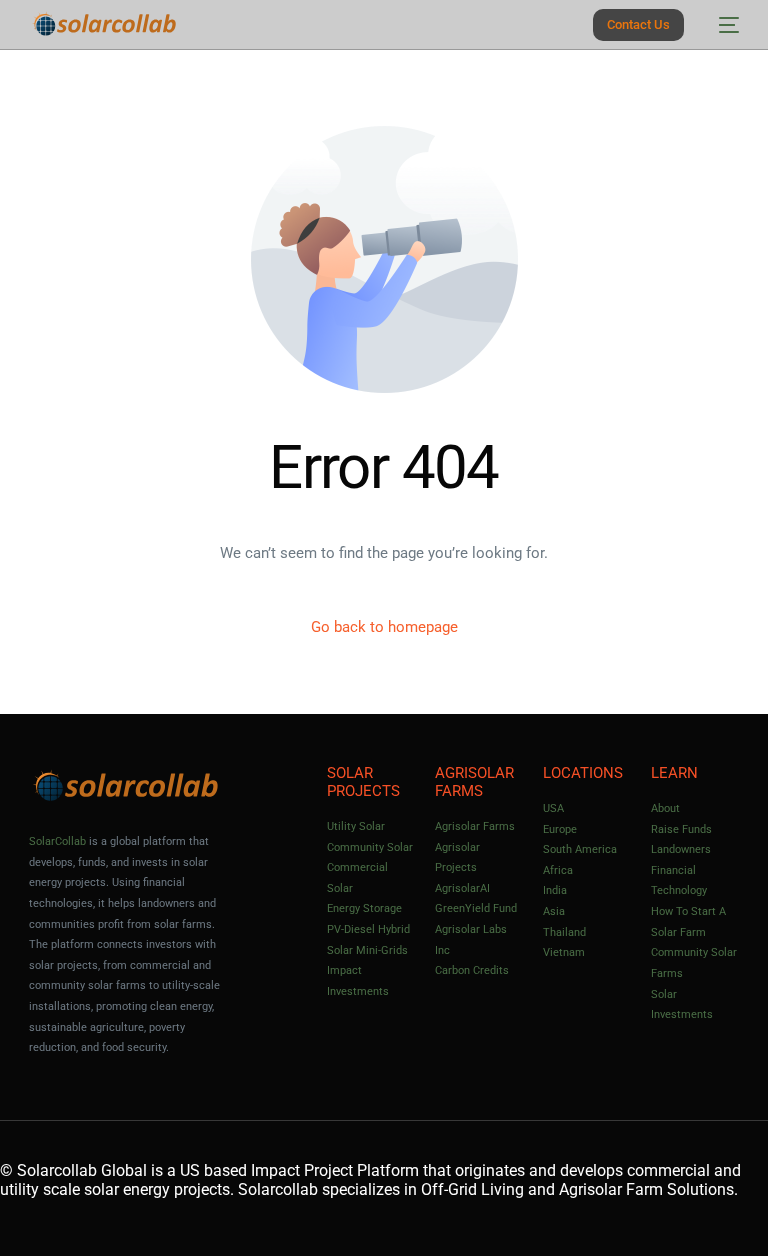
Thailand (564, 932)
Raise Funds (681, 829)
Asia (554, 911)
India (555, 890)
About (665, 808)
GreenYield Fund (476, 908)
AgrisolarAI (462, 888)
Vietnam (564, 952)
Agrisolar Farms (475, 826)
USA (553, 808)
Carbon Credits (472, 970)
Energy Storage (364, 908)
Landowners (681, 849)
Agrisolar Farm (611, 1189)
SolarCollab (57, 841)
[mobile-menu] (721, 24)
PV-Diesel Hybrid (368, 929)
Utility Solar (356, 826)
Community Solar (370, 847)
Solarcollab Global (82, 1170)
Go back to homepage (384, 627)
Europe (560, 829)
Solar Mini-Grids (367, 950)
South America (580, 849)
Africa (558, 870)
